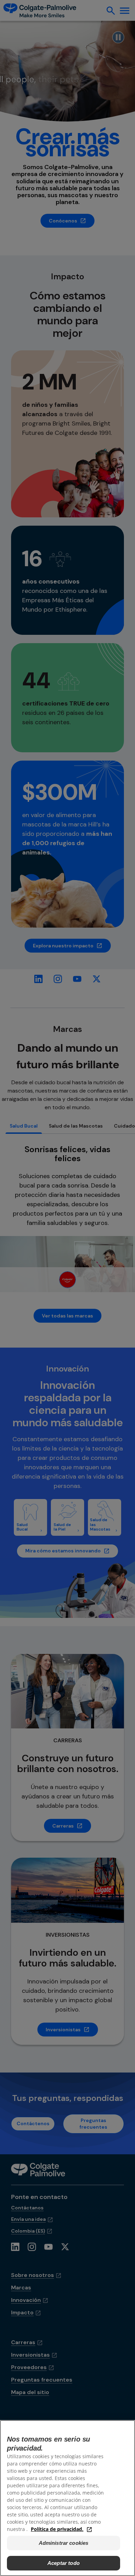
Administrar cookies (64, 2543)
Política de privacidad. (57, 2529)
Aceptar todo (64, 2563)
